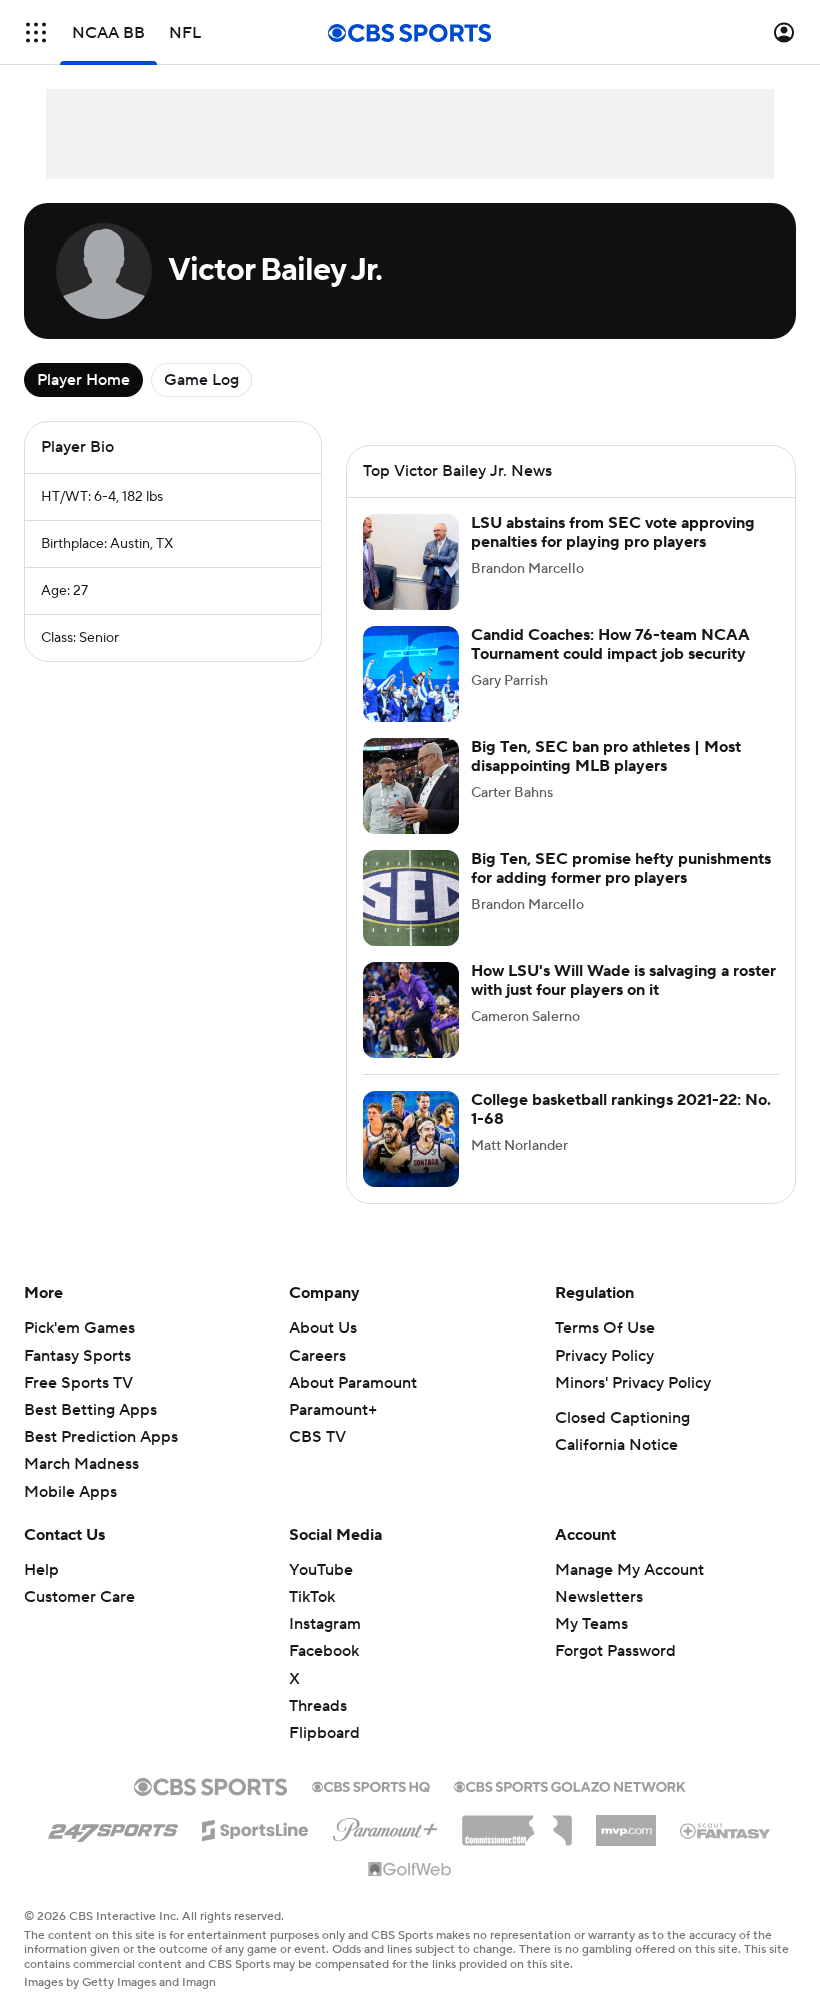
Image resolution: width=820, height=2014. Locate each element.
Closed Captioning (622, 1418)
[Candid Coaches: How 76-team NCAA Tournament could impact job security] (411, 674)
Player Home (83, 380)
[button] (36, 32)
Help (41, 1570)
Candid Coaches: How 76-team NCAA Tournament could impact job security (610, 644)
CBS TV (317, 1437)
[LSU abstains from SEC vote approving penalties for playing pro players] (411, 562)
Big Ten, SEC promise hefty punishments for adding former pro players (621, 868)
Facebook (324, 1651)
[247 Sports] (113, 1827)
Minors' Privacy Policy (633, 1383)
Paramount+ (333, 1410)
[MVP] (626, 1823)
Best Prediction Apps (101, 1437)
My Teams (591, 1624)
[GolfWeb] (410, 1870)
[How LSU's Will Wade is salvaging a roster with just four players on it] (411, 1010)
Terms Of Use (605, 1328)
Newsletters (599, 1597)
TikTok (312, 1597)
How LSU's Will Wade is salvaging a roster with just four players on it (623, 980)
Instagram (325, 1624)
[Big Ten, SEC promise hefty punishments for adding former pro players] (411, 898)
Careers (317, 1356)
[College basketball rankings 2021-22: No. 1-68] (411, 1139)
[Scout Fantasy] (726, 1830)
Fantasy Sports (77, 1356)
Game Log (201, 380)
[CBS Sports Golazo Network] (570, 1785)
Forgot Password (615, 1651)
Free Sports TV (78, 1383)
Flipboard (324, 1733)
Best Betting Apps (90, 1410)
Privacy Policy (604, 1356)
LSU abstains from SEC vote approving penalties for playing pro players (613, 532)
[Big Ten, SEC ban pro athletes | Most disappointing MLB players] (411, 786)
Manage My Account (629, 1570)
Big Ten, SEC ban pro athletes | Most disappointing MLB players (606, 756)
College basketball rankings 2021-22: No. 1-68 (621, 1109)
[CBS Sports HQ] (371, 1785)
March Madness (81, 1464)
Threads (318, 1706)
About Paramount (353, 1383)
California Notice (616, 1445)
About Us (323, 1328)
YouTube (321, 1570)
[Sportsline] (255, 1827)
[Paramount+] (385, 1826)
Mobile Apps (70, 1492)
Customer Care (79, 1597)
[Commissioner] (517, 1823)
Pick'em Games (79, 1328)
